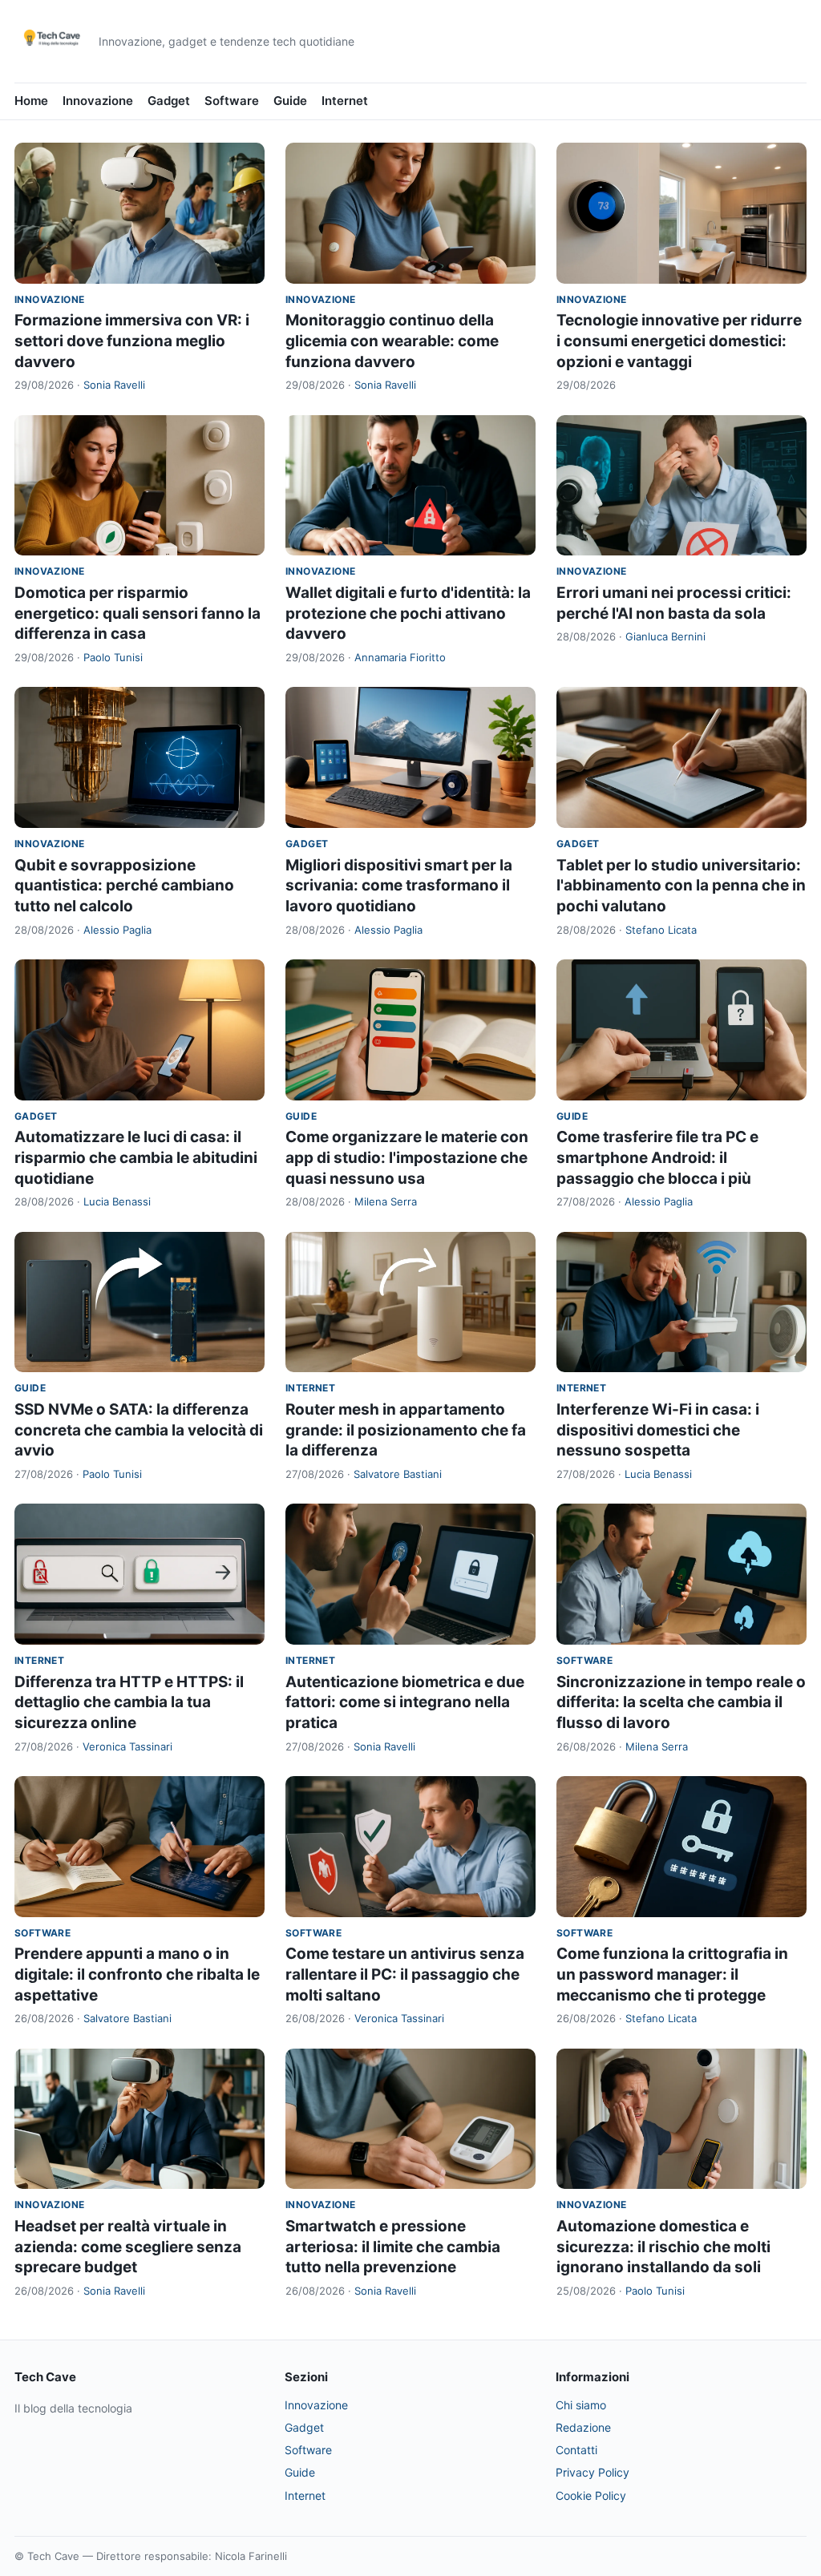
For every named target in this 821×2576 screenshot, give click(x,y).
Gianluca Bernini (665, 636)
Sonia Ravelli (114, 385)
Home (31, 101)
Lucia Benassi (117, 1201)
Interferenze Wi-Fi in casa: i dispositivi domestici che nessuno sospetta (658, 1430)
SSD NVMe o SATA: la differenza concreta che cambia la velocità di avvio (139, 1430)
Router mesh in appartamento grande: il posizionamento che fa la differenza (406, 1430)
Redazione (583, 2427)
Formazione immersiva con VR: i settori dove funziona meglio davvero (132, 341)
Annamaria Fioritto (400, 657)
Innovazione (98, 101)
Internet (345, 101)
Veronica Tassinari (127, 1746)
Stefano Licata (661, 930)
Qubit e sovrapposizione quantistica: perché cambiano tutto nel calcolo (124, 886)
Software (232, 101)
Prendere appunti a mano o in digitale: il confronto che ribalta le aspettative (137, 1974)
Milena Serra (386, 1201)
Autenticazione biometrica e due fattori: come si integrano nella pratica (405, 1702)
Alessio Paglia (117, 930)
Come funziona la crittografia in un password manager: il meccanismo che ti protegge (672, 1974)
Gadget (169, 101)
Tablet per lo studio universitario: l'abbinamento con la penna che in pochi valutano (681, 886)
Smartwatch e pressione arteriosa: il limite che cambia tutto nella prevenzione (393, 2247)
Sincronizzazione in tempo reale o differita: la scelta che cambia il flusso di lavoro (681, 1702)
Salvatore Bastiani (398, 1474)
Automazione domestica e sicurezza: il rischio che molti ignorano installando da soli (663, 2247)
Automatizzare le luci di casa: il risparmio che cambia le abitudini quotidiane (136, 1157)
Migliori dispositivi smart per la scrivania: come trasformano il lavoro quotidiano (399, 886)
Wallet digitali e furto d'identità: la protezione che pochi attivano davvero (408, 613)
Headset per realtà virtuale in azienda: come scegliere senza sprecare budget (128, 2247)
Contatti (576, 2450)
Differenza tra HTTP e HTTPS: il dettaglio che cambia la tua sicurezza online (129, 1702)
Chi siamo (581, 2405)
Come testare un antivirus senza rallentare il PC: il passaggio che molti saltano (405, 1974)
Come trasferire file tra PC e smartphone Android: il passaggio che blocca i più (657, 1157)
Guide (290, 101)
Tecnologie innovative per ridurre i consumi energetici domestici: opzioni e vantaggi (679, 341)
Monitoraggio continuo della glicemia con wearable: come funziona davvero (392, 341)
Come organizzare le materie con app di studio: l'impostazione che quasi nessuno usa (407, 1157)
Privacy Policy (592, 2472)
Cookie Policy (591, 2495)
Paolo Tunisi (113, 657)
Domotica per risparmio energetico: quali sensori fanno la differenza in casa (138, 613)
